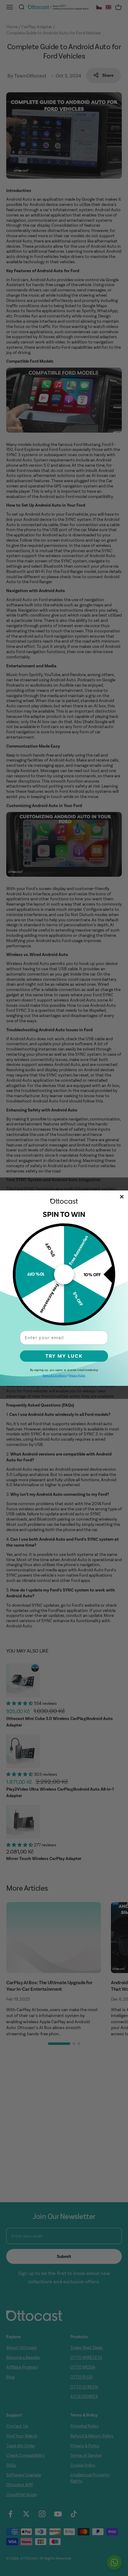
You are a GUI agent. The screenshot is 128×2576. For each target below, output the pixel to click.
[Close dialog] (122, 1197)
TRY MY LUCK (64, 1356)
